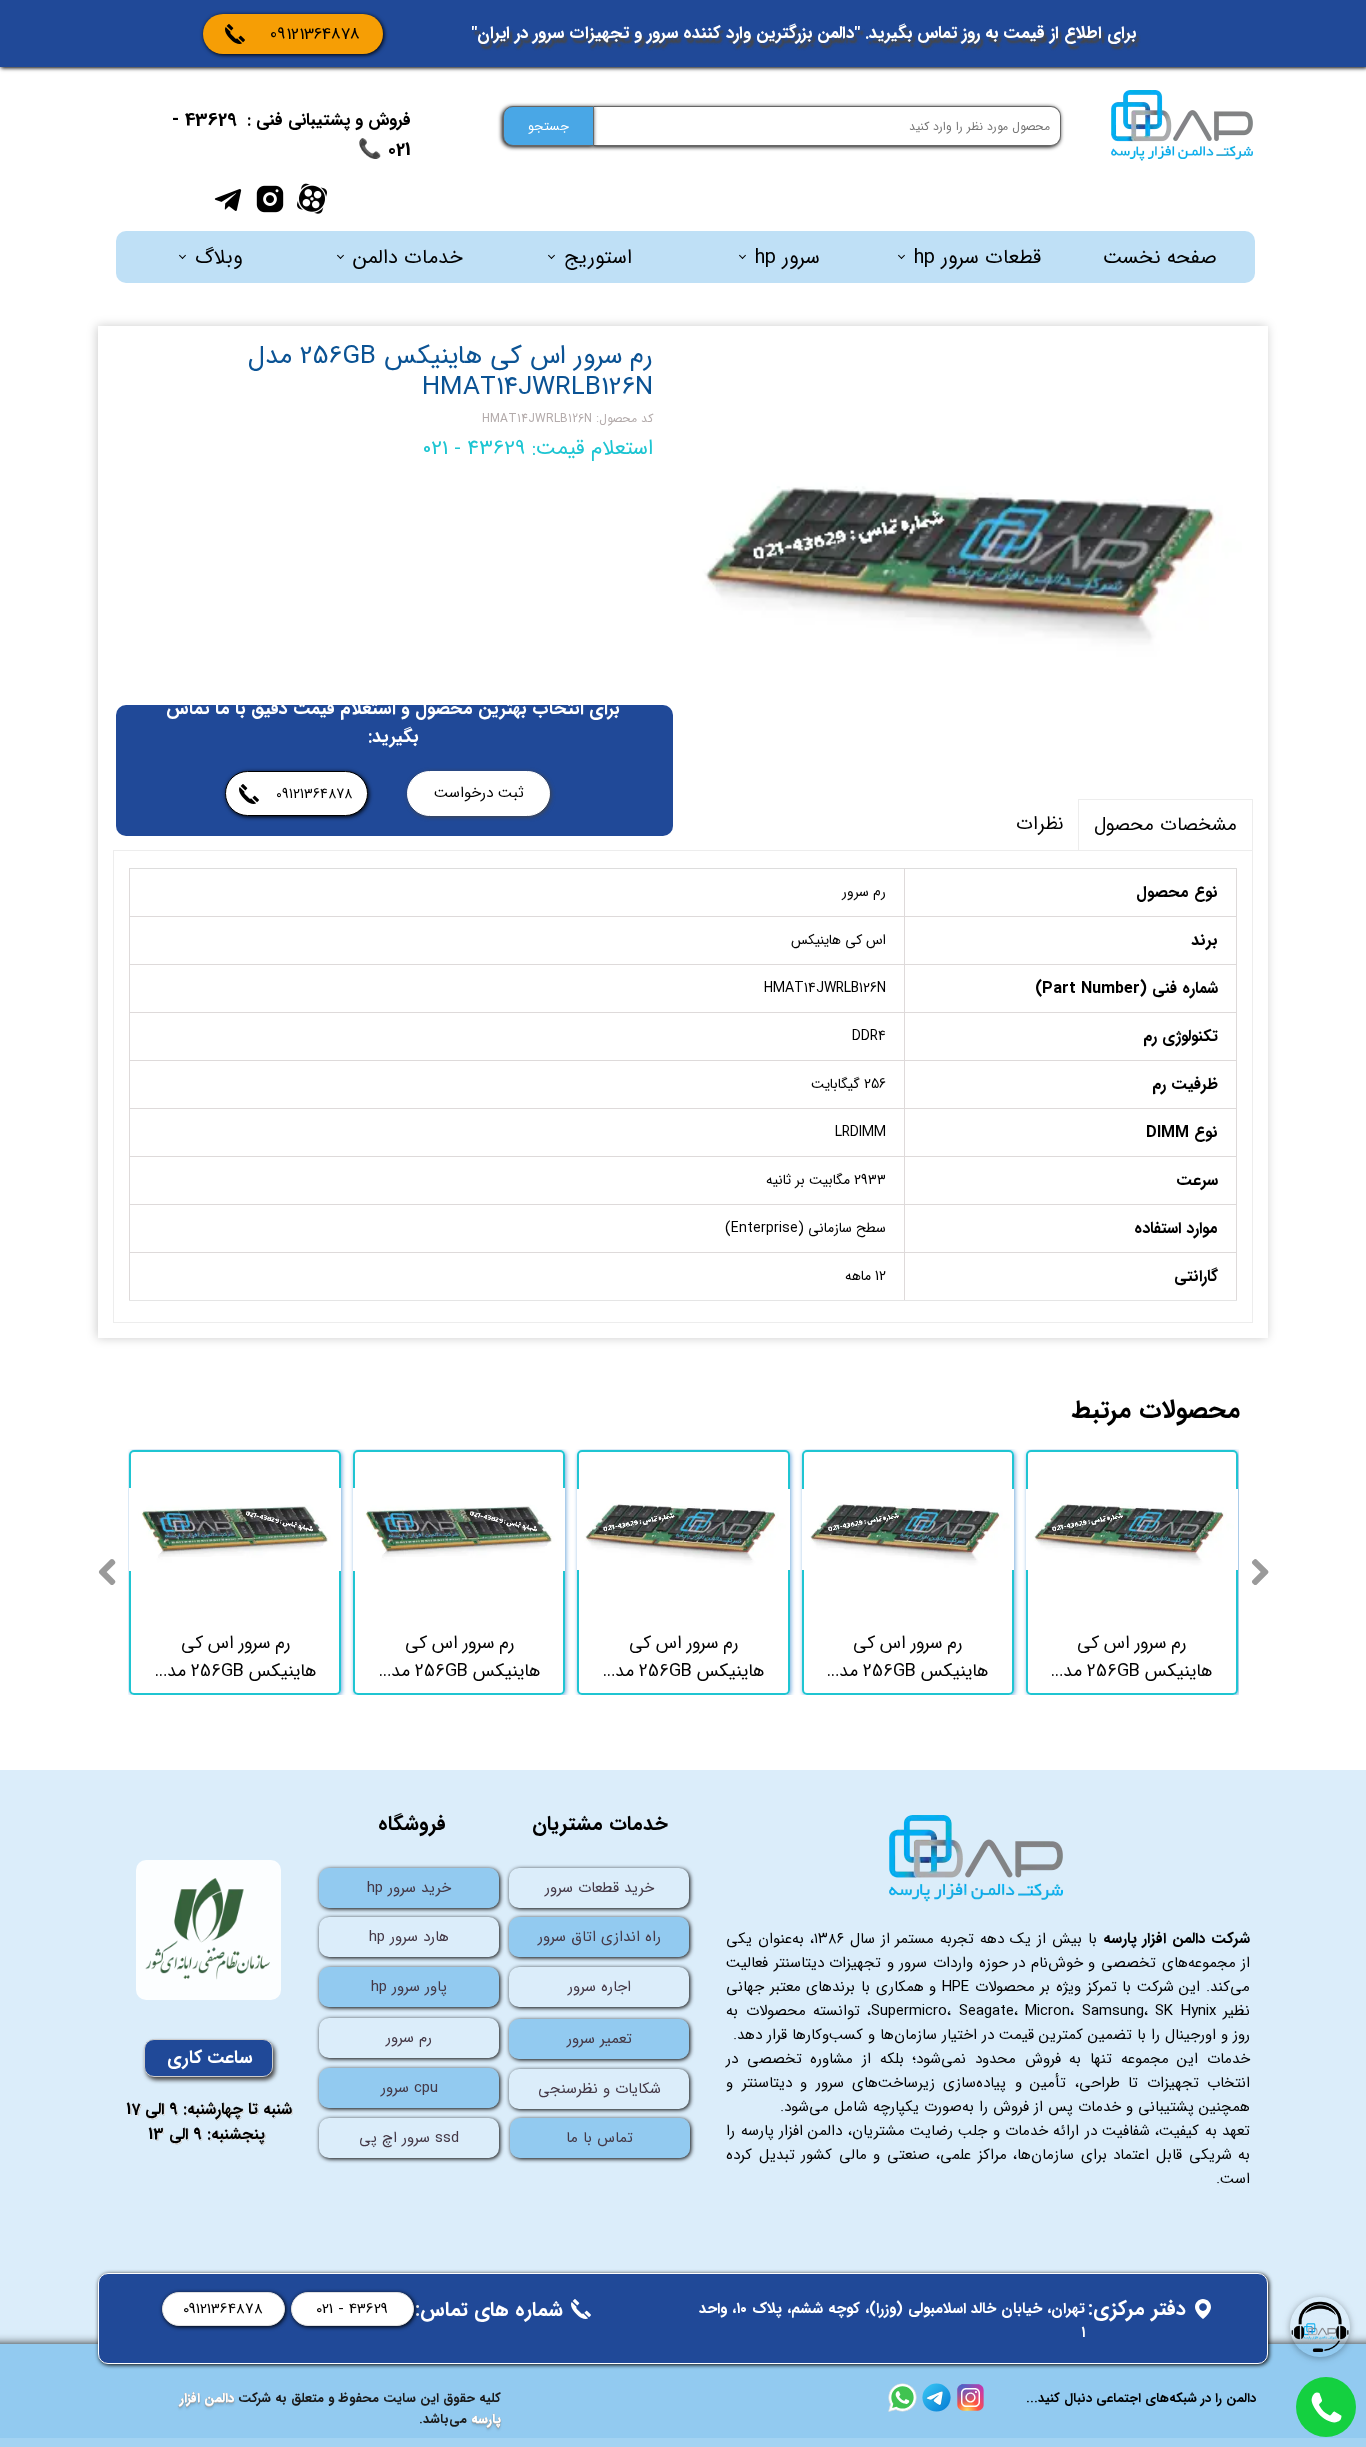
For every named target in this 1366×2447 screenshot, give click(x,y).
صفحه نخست (1160, 257)
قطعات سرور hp (977, 257)
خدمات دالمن (408, 257)
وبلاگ (218, 257)
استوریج (598, 257)
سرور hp (787, 257)
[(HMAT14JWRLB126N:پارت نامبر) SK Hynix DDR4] (968, 555)
